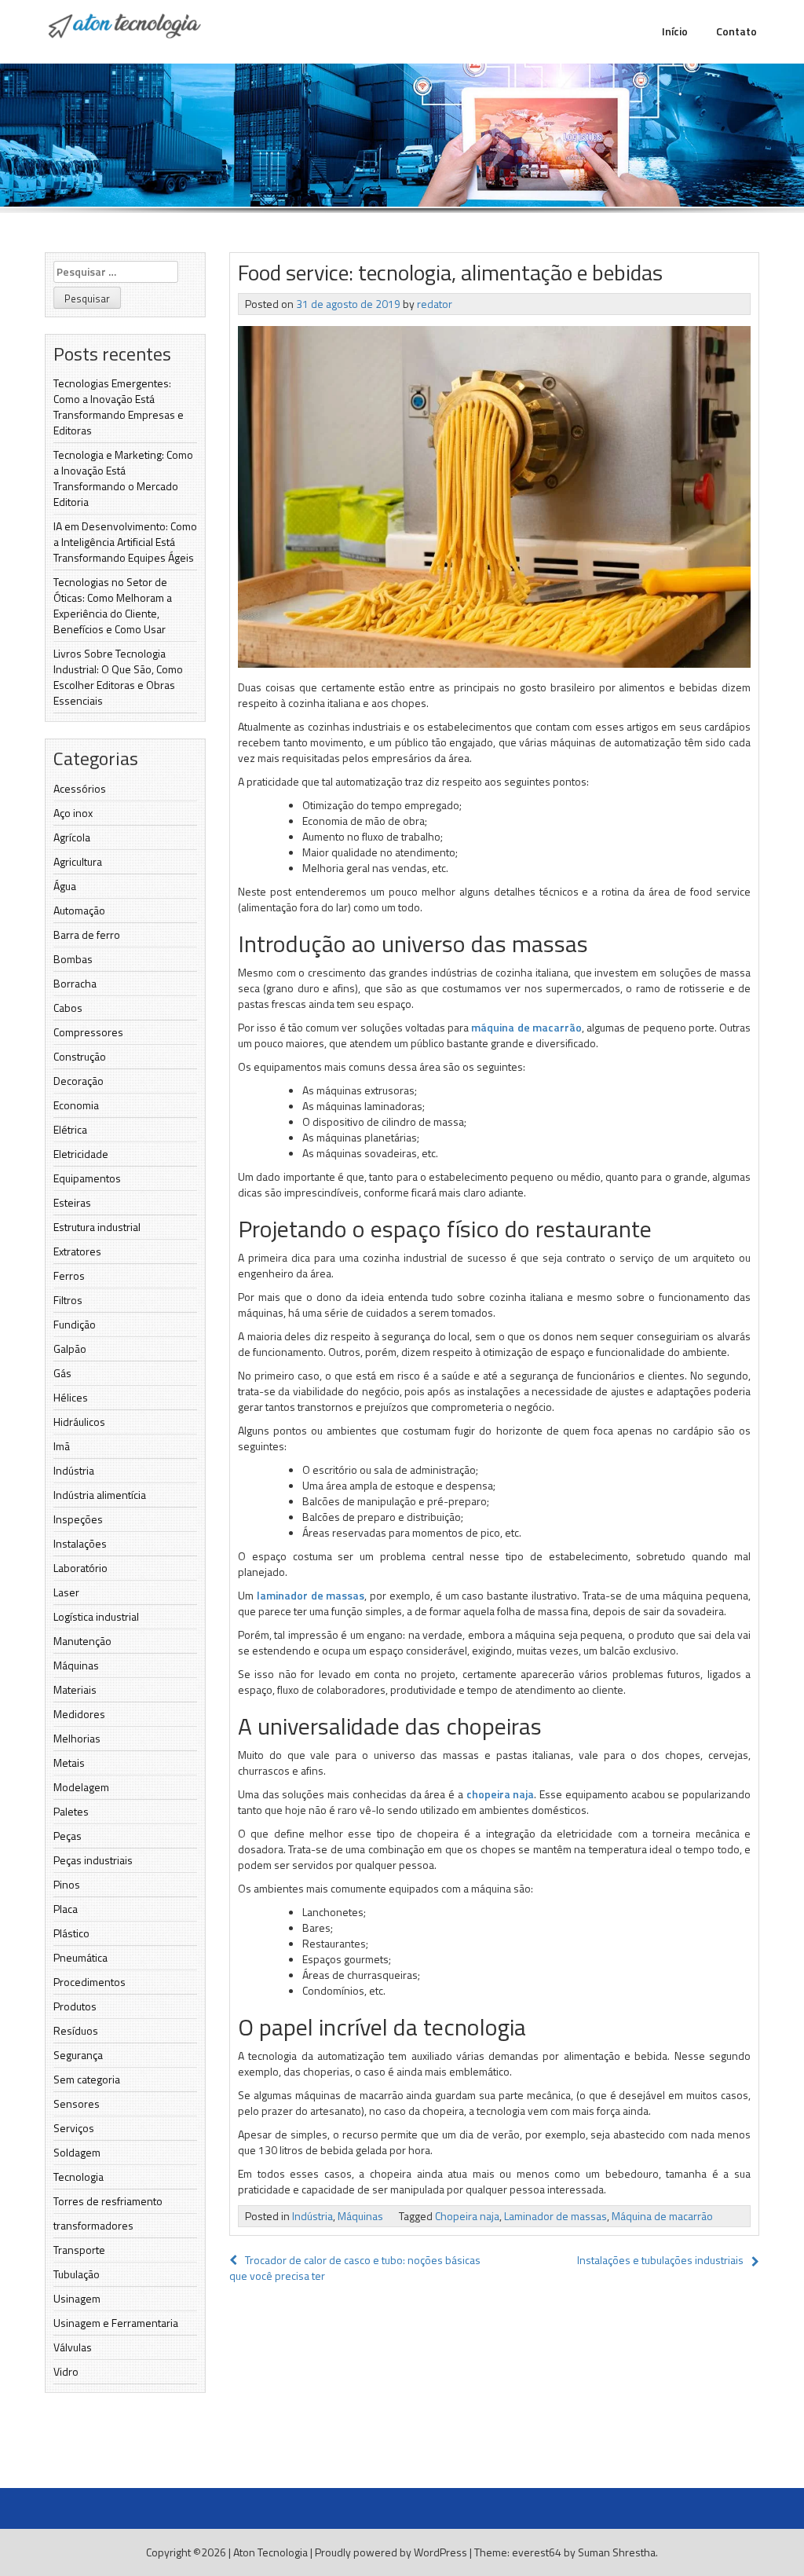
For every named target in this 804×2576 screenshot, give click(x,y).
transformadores (93, 2225)
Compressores (88, 1032)
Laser (66, 1592)
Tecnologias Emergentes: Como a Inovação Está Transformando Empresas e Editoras (119, 407)
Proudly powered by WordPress (391, 2552)
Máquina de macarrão (662, 2216)
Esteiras (72, 1202)
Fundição (75, 1324)
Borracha (75, 983)
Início (675, 31)
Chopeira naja (467, 2216)
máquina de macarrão (526, 1027)
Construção (80, 1056)
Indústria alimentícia (100, 1495)
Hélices (71, 1397)
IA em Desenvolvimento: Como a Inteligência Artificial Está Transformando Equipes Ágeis (125, 542)
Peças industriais (93, 1860)
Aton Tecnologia (270, 2552)
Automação (79, 910)
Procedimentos (90, 1982)
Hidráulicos (79, 1422)
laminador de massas (311, 1595)
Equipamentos (87, 1178)
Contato (736, 31)
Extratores (77, 1251)
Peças (68, 1836)
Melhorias (77, 1738)
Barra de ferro (87, 934)
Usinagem (77, 2298)
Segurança (78, 2055)
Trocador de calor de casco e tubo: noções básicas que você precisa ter (355, 2268)
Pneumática (80, 1957)
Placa (66, 1909)
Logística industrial (96, 1616)
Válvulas (73, 2347)
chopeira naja (501, 1794)
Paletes (71, 1811)
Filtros (68, 1300)
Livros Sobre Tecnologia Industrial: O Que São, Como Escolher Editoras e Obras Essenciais (118, 677)
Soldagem (77, 2152)
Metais (69, 1763)
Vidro (66, 2371)
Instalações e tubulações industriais (660, 2260)
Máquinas (76, 1665)
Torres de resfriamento (108, 2201)
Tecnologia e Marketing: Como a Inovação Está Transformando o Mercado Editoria (123, 478)
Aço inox (73, 813)
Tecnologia (79, 2177)
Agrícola (72, 837)
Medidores (79, 1714)
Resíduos (76, 2030)
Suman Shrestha (617, 2552)
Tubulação (77, 2274)
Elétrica (70, 1129)
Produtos (75, 2006)
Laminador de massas (555, 2216)
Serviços (74, 2128)
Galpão (70, 1348)
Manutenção (82, 1641)
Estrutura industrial (97, 1227)
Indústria (74, 1470)
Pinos (67, 1884)
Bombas (73, 959)
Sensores (77, 2103)
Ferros (69, 1275)
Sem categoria (87, 2079)
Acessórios (80, 788)
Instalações (80, 1543)
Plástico (71, 1933)
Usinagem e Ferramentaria (116, 2323)
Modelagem (81, 1787)
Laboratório (80, 1568)
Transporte (79, 2250)
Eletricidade (81, 1154)
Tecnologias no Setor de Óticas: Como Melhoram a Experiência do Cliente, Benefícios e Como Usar (113, 605)
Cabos (68, 1008)
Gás (62, 1373)
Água (65, 886)
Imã (62, 1446)
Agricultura (78, 861)
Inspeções (78, 1519)
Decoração (79, 1081)
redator (435, 304)
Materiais (75, 1689)
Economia (76, 1105)
